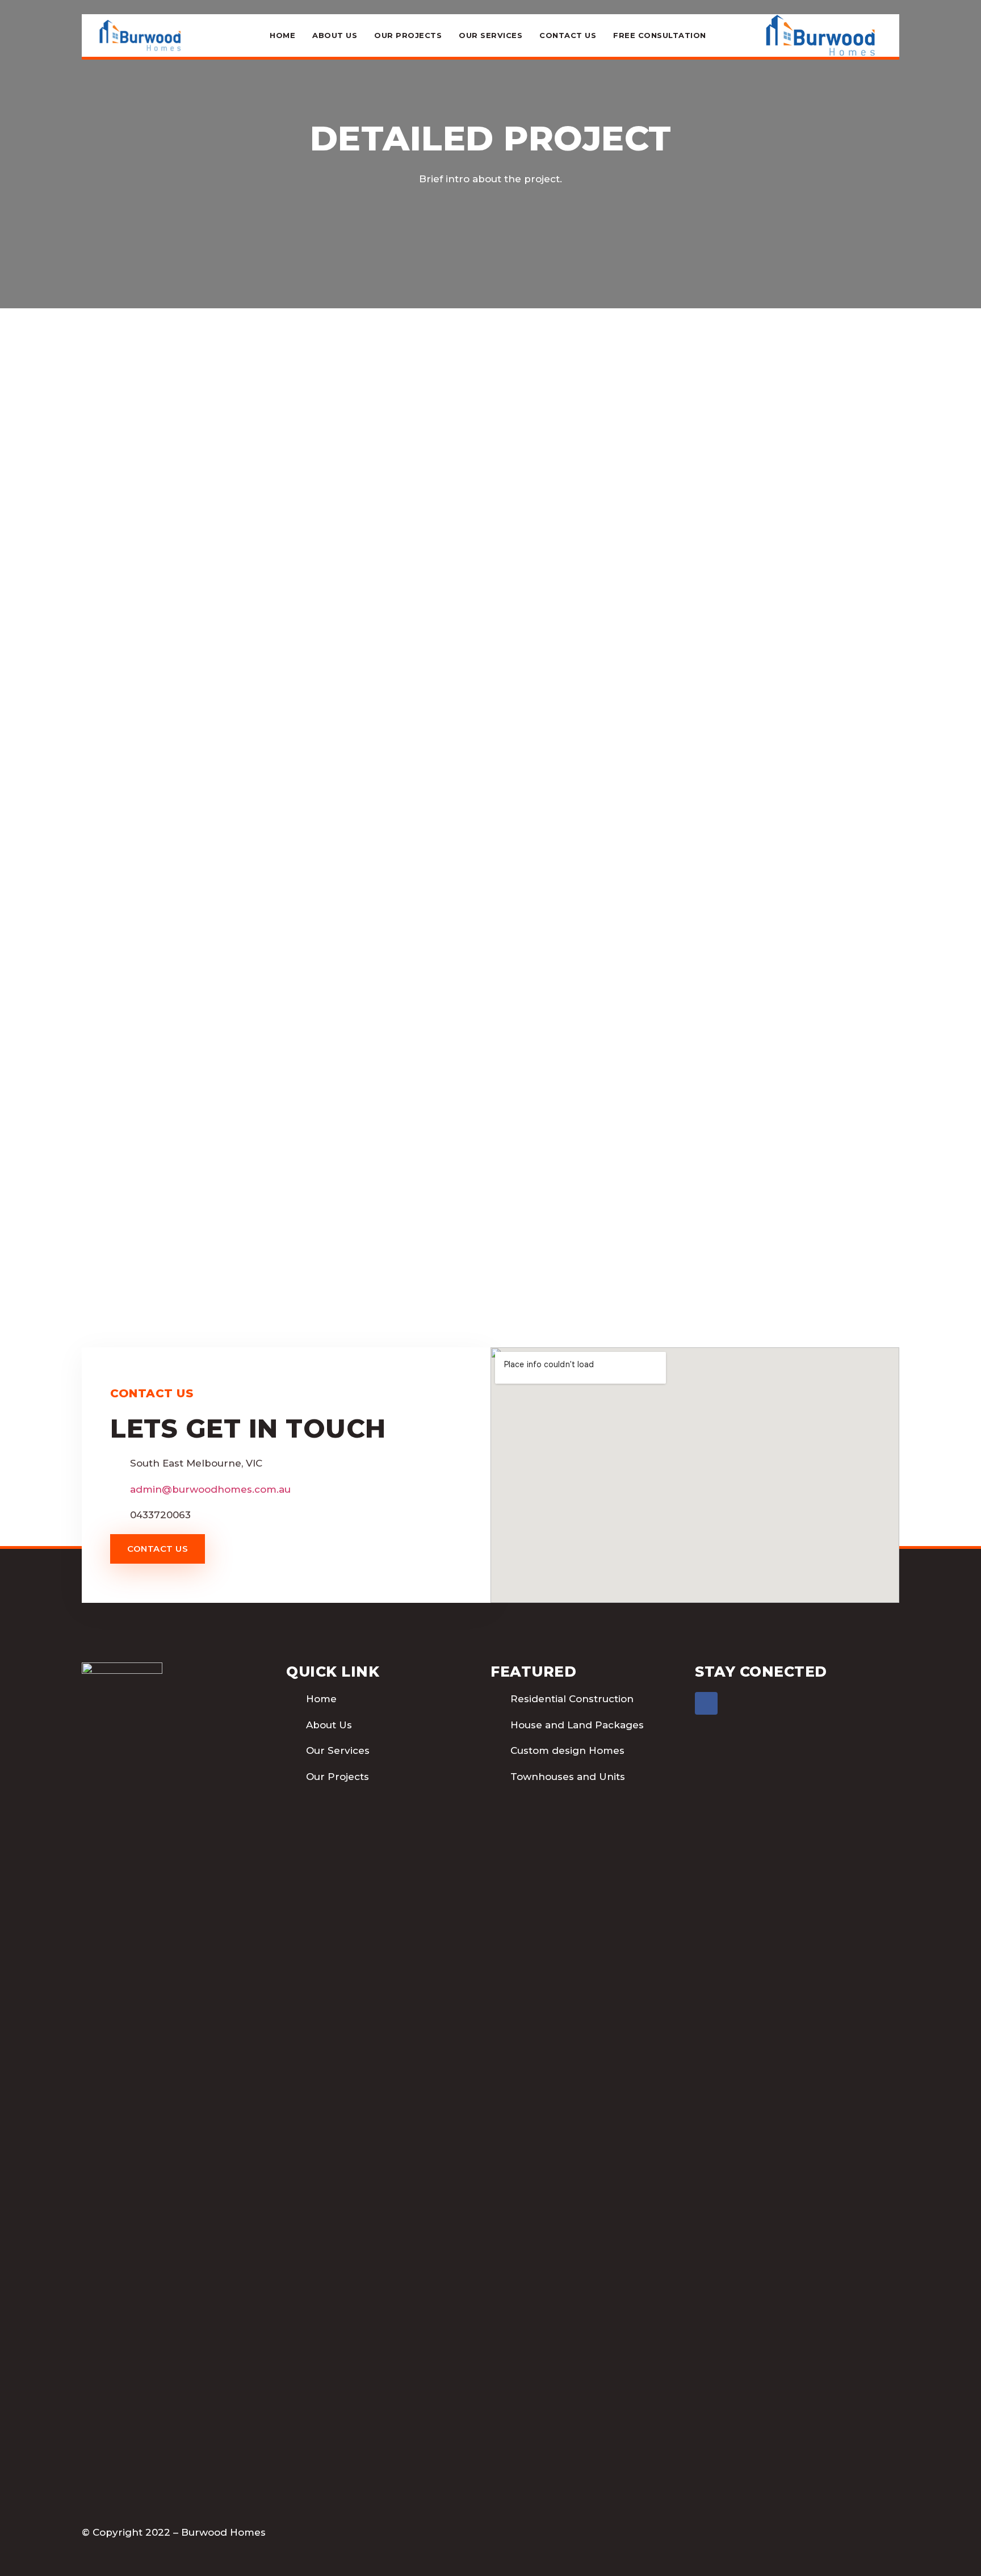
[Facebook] (706, 1703)
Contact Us (568, 35)
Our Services (491, 35)
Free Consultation (660, 35)
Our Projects (408, 35)
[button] (158, 1549)
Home (282, 35)
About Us (335, 35)
